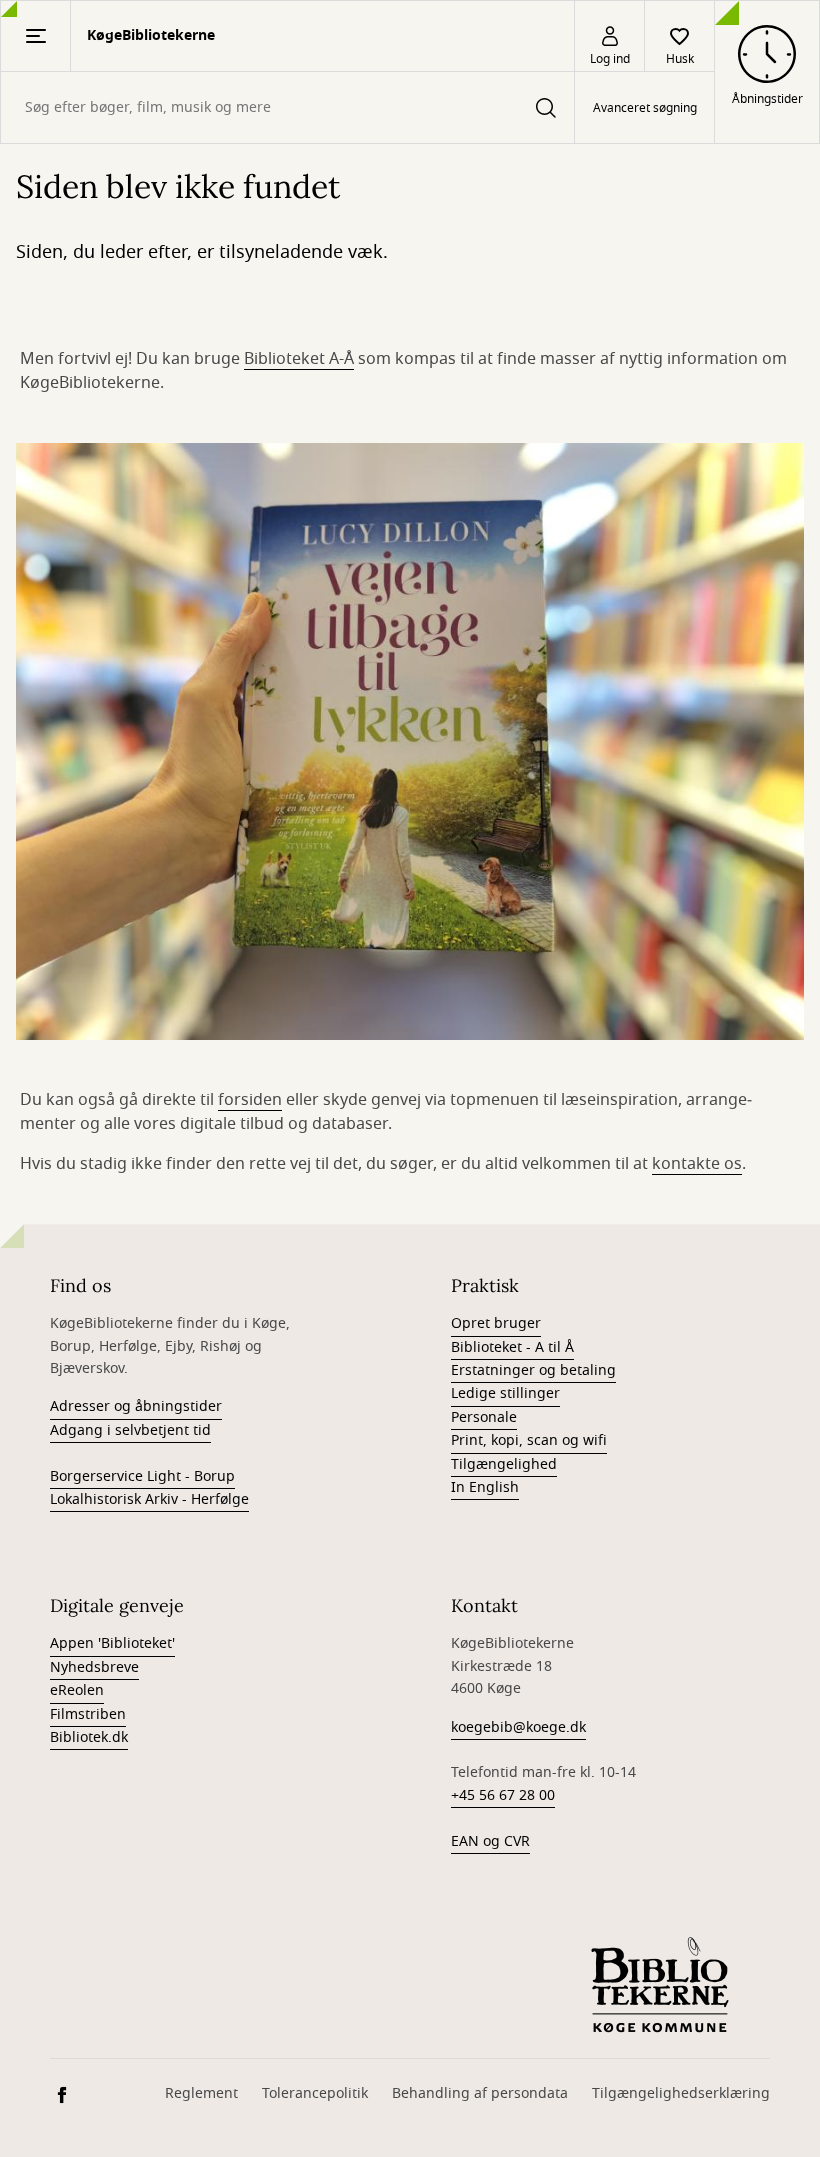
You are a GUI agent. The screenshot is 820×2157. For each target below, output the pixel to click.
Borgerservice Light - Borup (142, 1476)
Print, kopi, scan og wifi (529, 1440)
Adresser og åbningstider (136, 1406)
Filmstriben (88, 1714)
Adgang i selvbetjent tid (130, 1430)
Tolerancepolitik (315, 2093)
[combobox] (287, 107)
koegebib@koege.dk (518, 1727)
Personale (484, 1417)
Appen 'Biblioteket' (112, 1643)
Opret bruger (496, 1323)
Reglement (201, 2093)
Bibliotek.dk (89, 1737)
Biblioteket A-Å (299, 359)
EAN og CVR (490, 1841)
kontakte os (697, 1164)
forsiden (250, 1100)
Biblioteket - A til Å (512, 1347)
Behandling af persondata (480, 2093)
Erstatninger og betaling (533, 1370)
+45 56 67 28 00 (503, 1795)
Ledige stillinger (505, 1393)
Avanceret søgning (645, 108)
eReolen (77, 1690)
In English (485, 1487)
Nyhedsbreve (94, 1667)
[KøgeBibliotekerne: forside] (660, 1984)
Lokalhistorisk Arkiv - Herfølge (149, 1499)
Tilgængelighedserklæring (681, 2093)
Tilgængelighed (504, 1464)
